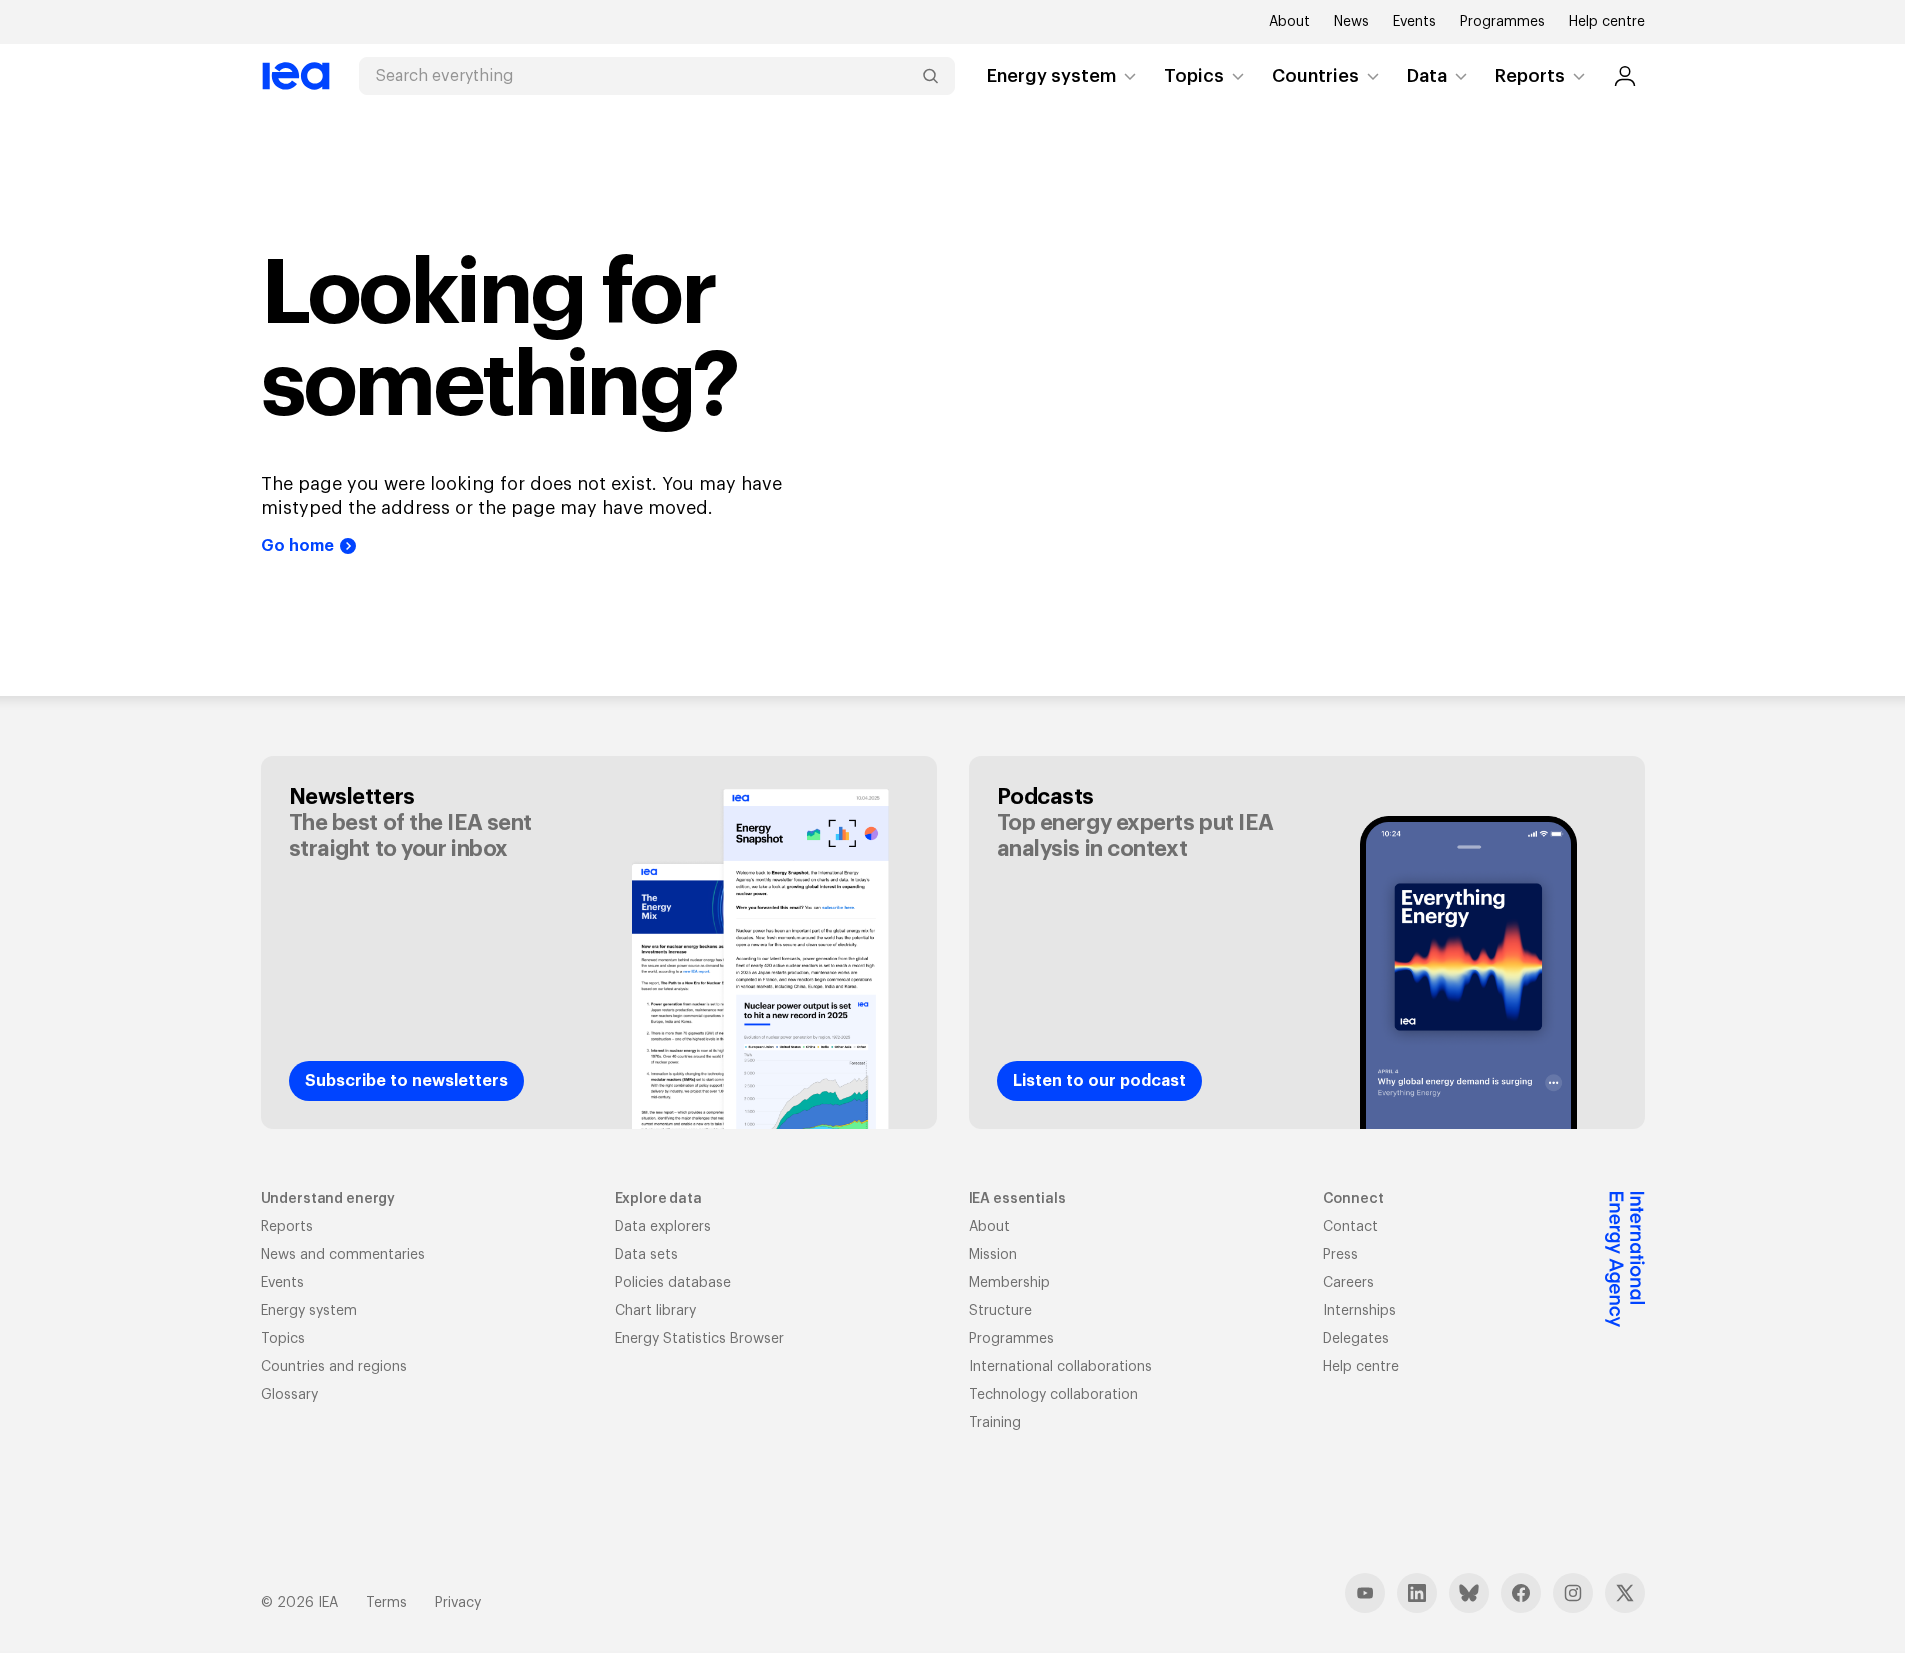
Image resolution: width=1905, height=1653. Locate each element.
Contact (1350, 1227)
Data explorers (663, 1227)
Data (1427, 76)
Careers (1348, 1283)
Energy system (1051, 76)
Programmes (1502, 22)
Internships (1359, 1311)
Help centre (1607, 22)
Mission (993, 1255)
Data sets (646, 1255)
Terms (386, 1603)
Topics (1194, 76)
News (1351, 22)
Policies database (673, 1283)
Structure (1000, 1311)
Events (1414, 22)
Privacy (458, 1603)
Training (995, 1423)
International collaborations (1060, 1367)
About (1289, 22)
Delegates (1356, 1339)
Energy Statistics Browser (699, 1339)
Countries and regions (334, 1367)
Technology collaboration (1053, 1395)
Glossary (289, 1395)
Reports (1530, 76)
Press (1340, 1255)
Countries (1315, 76)
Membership (1009, 1283)
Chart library (655, 1311)
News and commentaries (343, 1255)
